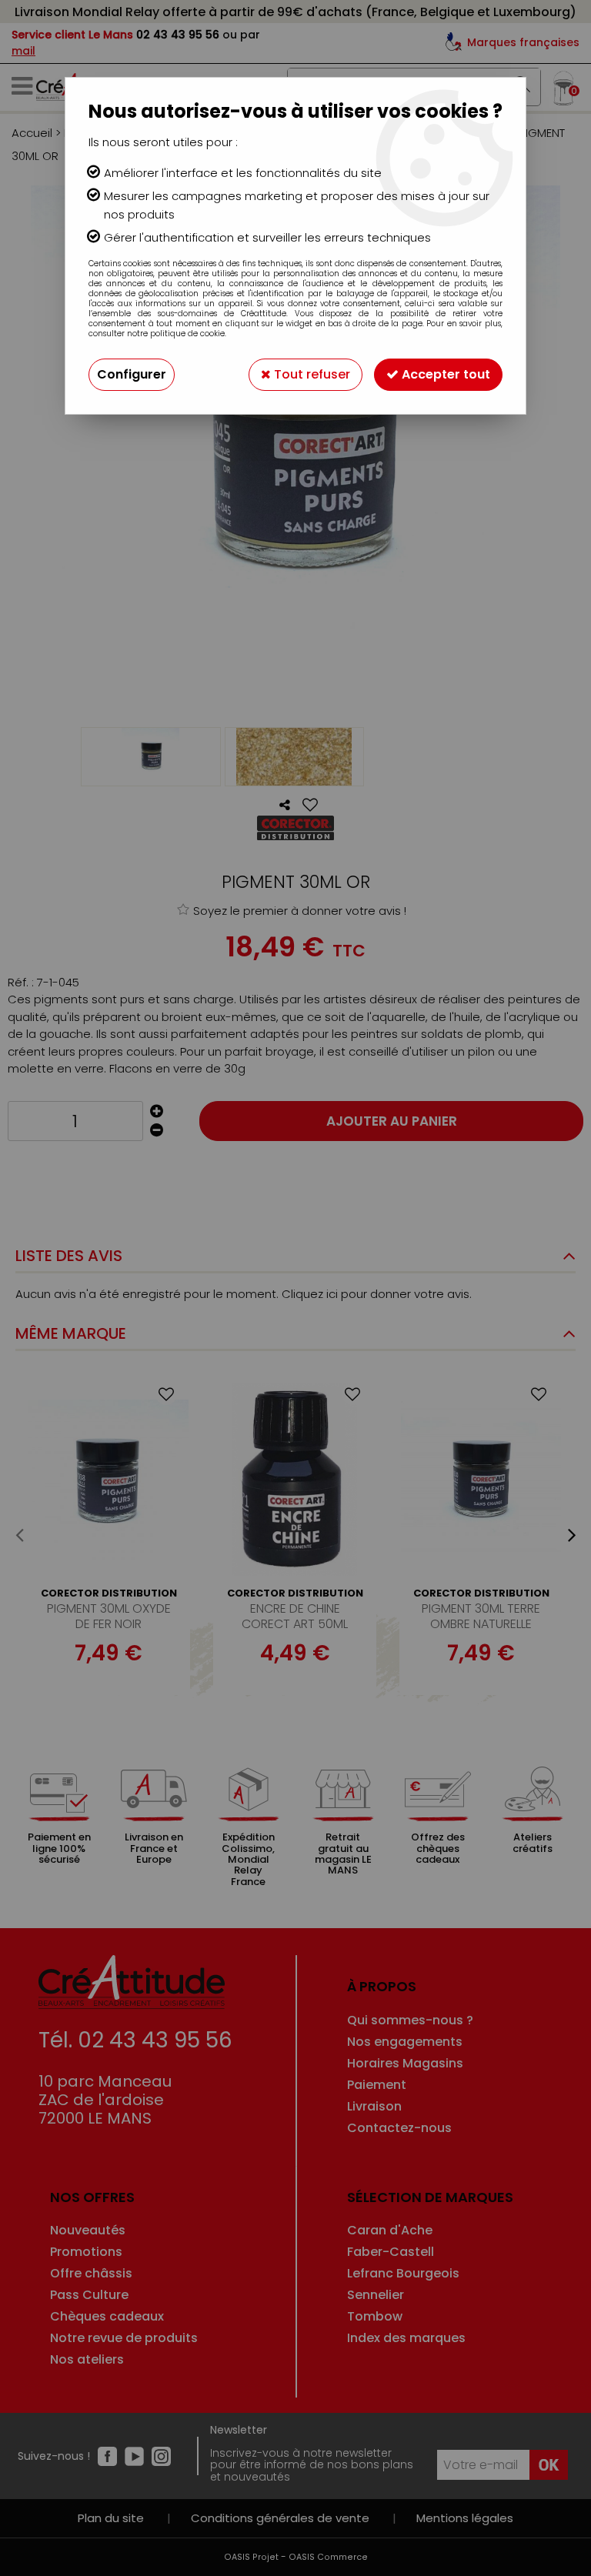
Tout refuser (311, 374)
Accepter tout (444, 374)
